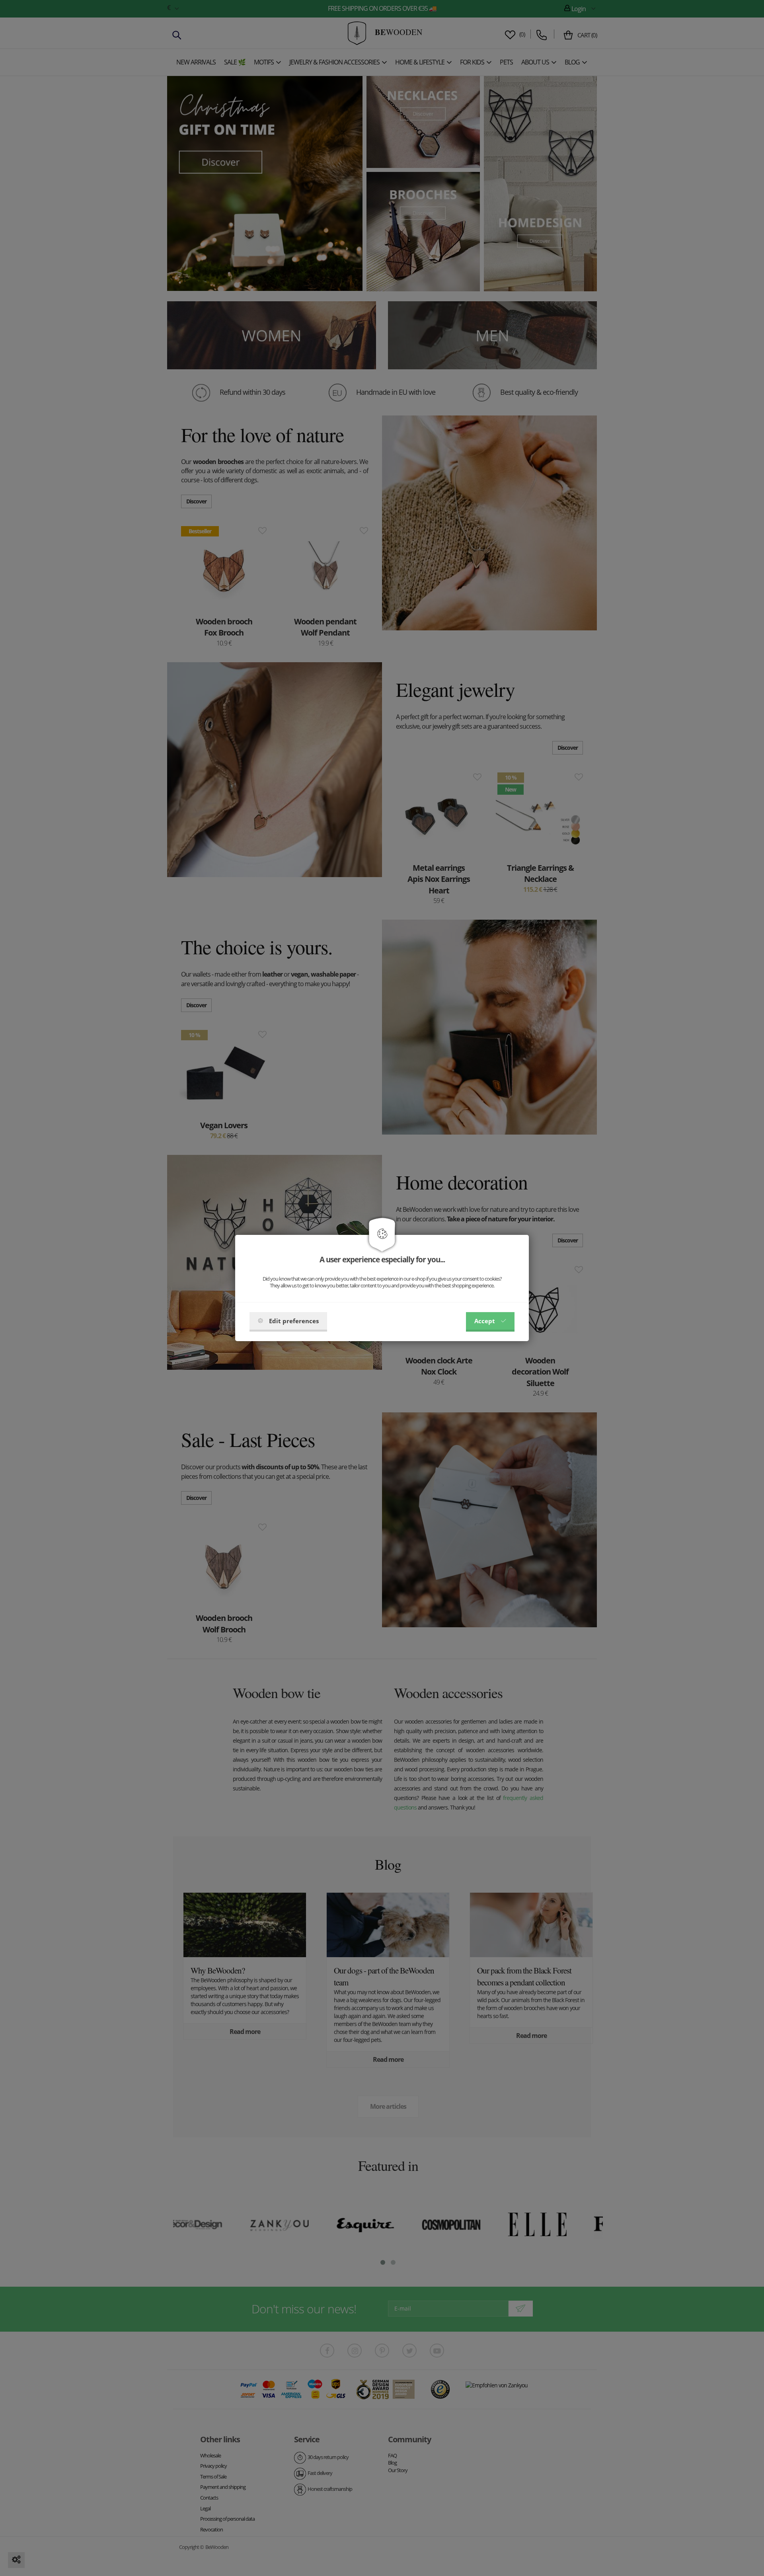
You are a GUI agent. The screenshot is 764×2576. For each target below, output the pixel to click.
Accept (485, 1321)
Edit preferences (294, 1321)
